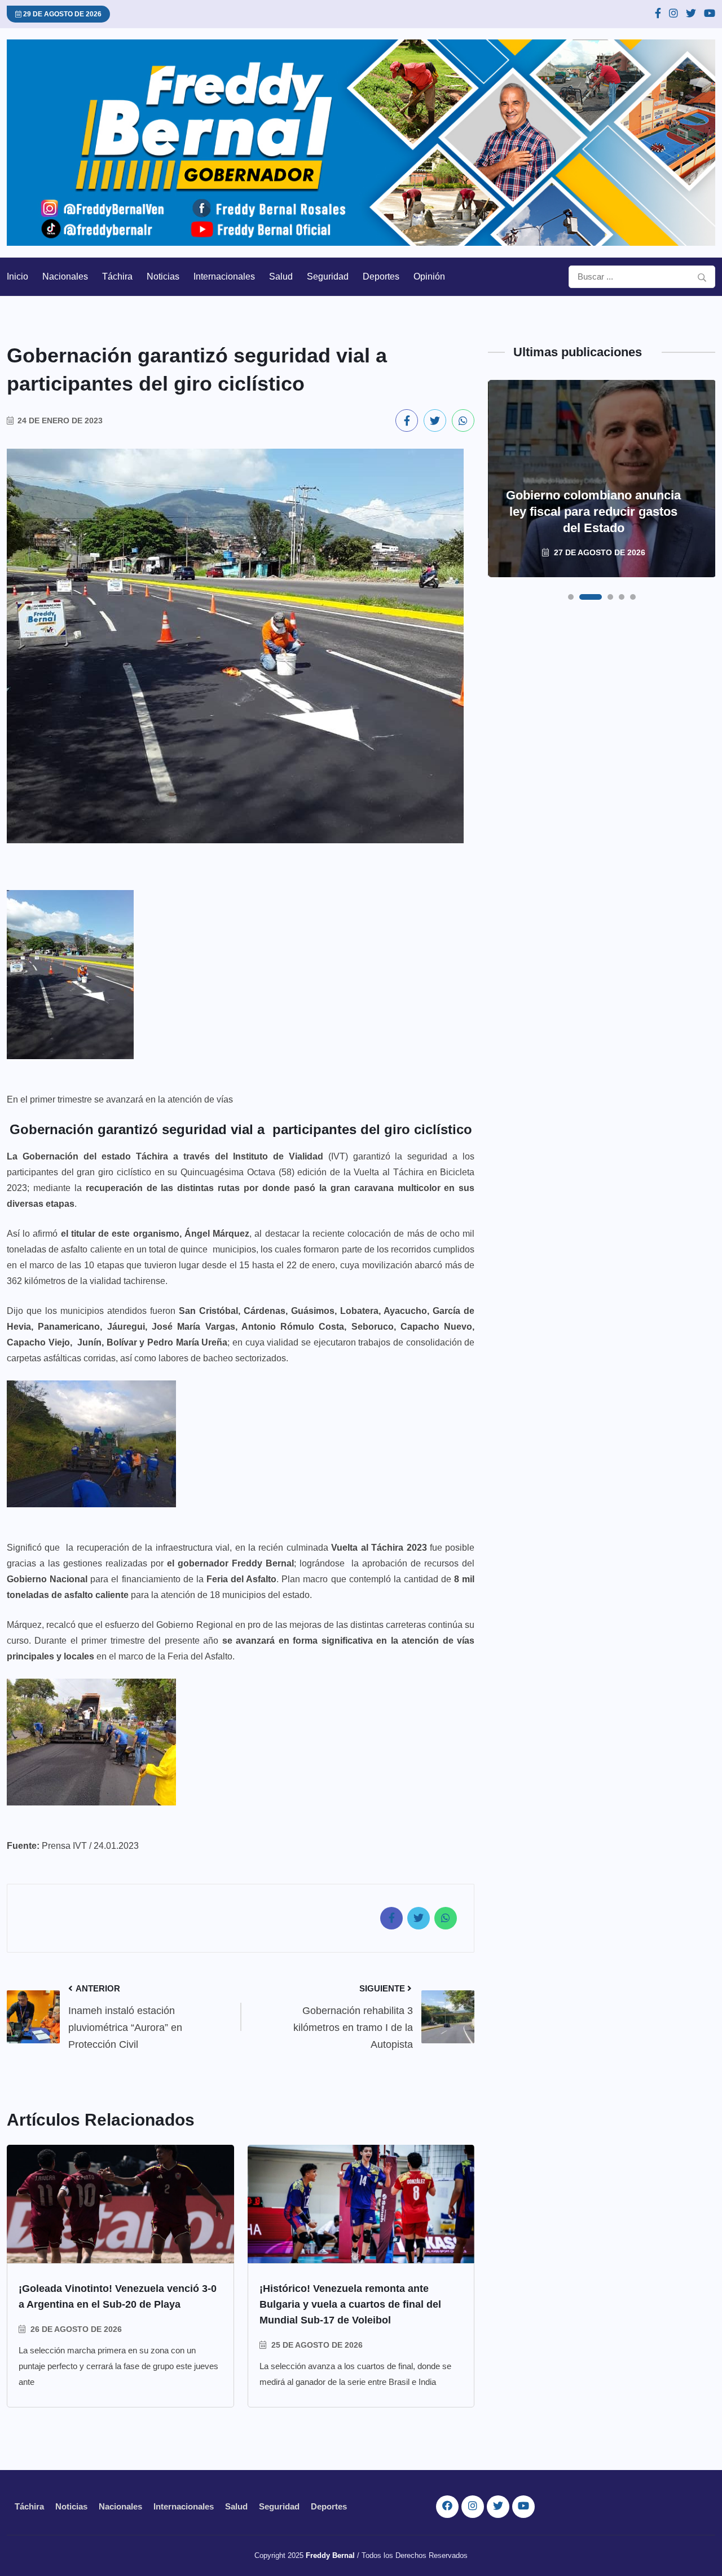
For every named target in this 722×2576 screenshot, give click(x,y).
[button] (571, 597)
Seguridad (328, 276)
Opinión (429, 276)
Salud (281, 276)
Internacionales (224, 276)
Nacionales (65, 276)
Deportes (381, 276)
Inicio (17, 276)
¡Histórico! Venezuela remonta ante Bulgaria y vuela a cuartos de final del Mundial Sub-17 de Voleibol (350, 2304)
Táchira (117, 276)
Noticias (163, 276)
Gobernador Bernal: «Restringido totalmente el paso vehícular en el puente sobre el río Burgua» (593, 503)
